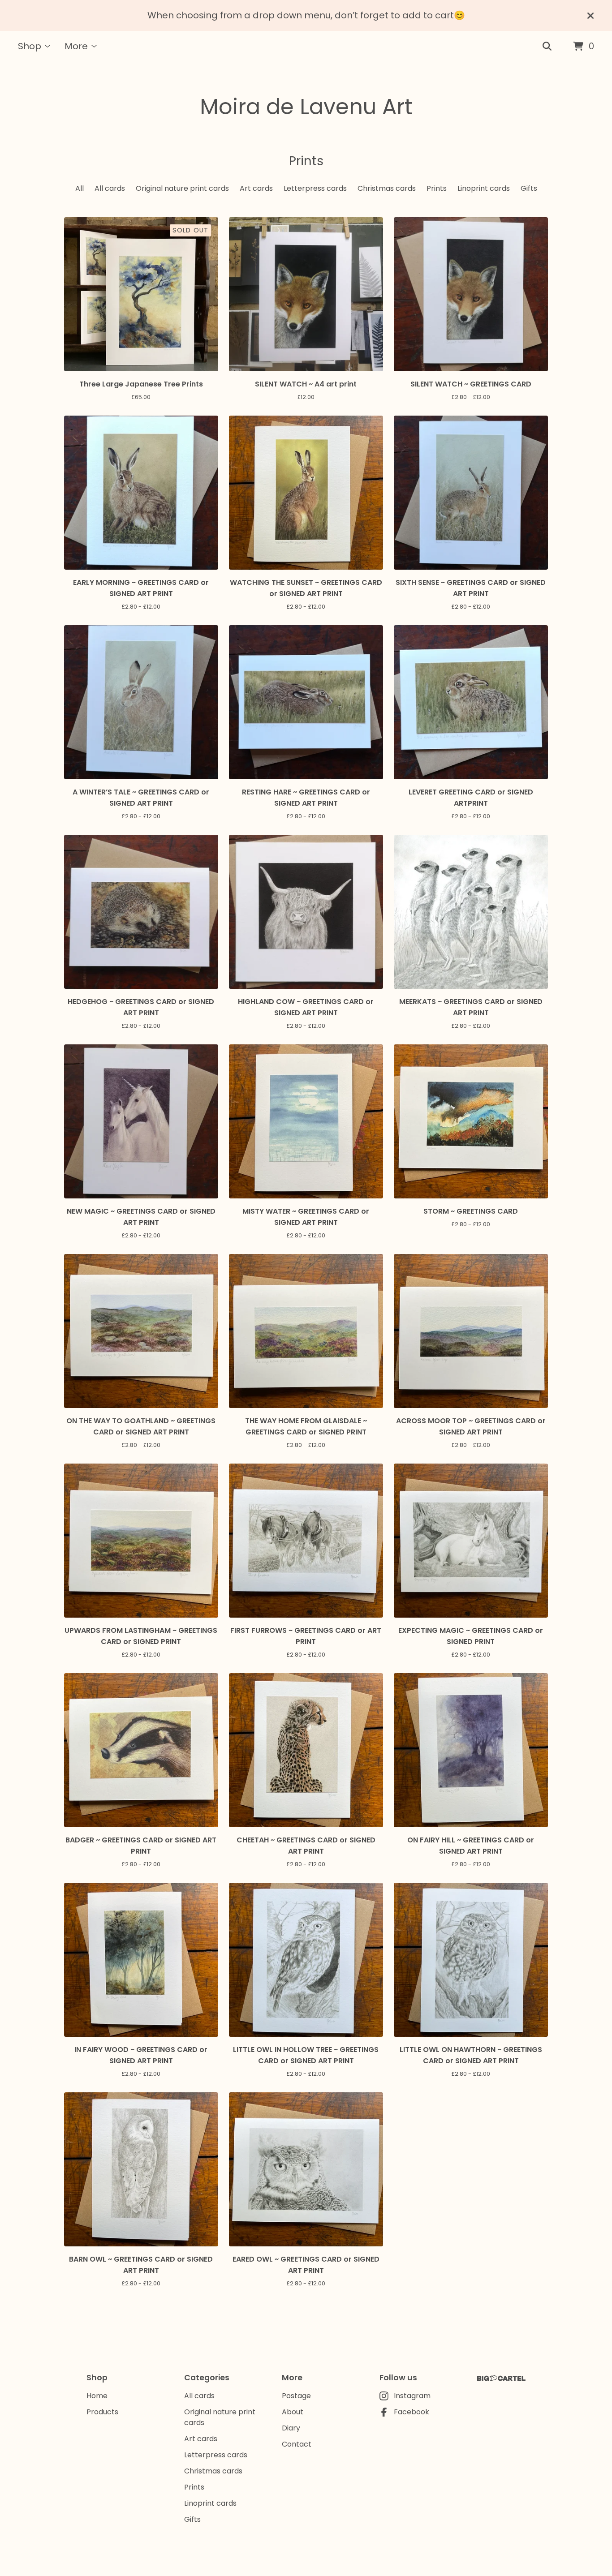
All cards (110, 188)
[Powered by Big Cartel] (501, 2378)
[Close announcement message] (590, 16)
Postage (296, 2396)
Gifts (529, 188)
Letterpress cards (315, 188)
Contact (297, 2444)
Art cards (256, 188)
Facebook (412, 2412)
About (293, 2412)
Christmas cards (387, 188)
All (80, 188)
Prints (437, 188)
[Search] (547, 47)
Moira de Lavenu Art (306, 107)
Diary (291, 2428)
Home (97, 2396)
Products (102, 2412)
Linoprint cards (484, 188)
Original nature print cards (182, 188)
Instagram (412, 2396)
